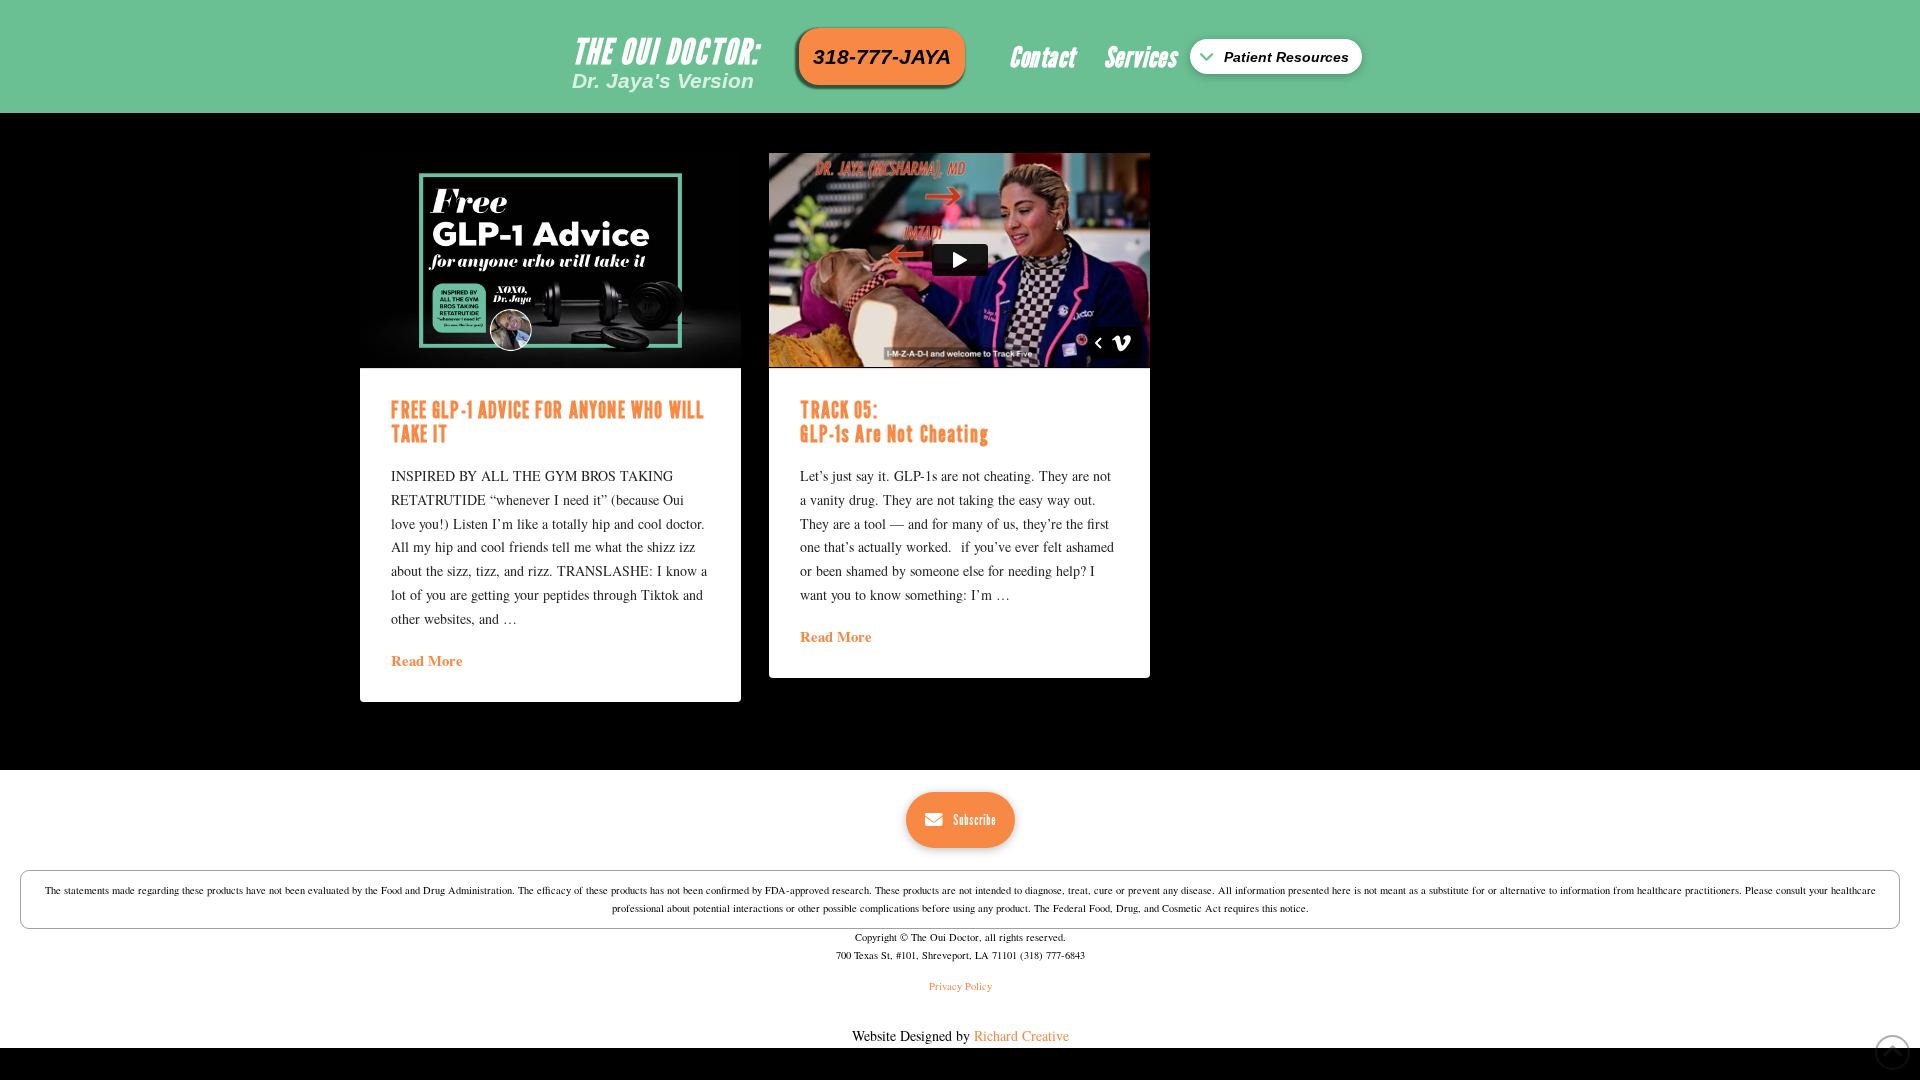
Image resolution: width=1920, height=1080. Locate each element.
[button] (1276, 56)
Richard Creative (1021, 1035)
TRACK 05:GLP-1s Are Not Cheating (894, 421)
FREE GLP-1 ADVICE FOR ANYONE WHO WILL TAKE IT (548, 421)
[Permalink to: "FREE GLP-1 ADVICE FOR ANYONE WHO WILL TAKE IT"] (550, 260)
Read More (427, 661)
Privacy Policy (960, 986)
